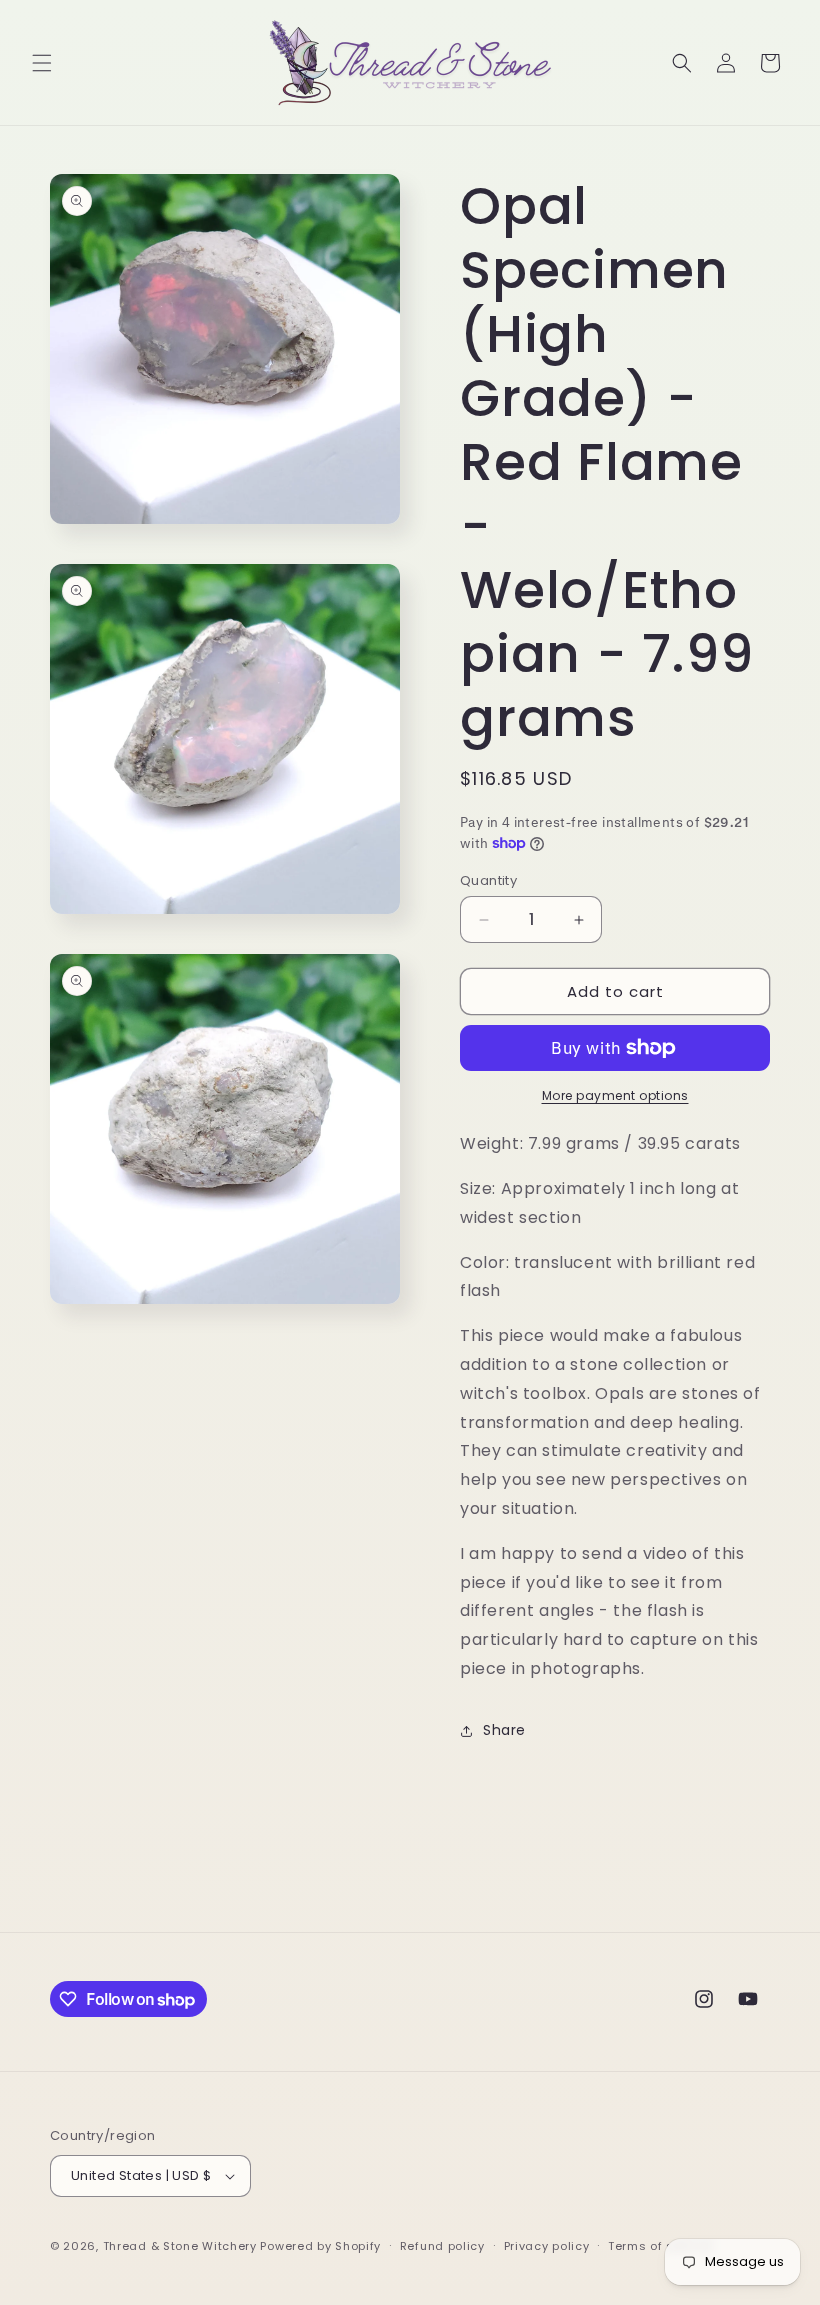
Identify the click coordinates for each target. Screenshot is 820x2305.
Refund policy (442, 2246)
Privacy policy (547, 2246)
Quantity (488, 880)
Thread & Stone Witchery (180, 2246)
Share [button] (504, 1730)
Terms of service (660, 2246)
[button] (42, 63)
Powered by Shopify (320, 2246)
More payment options (615, 1095)
